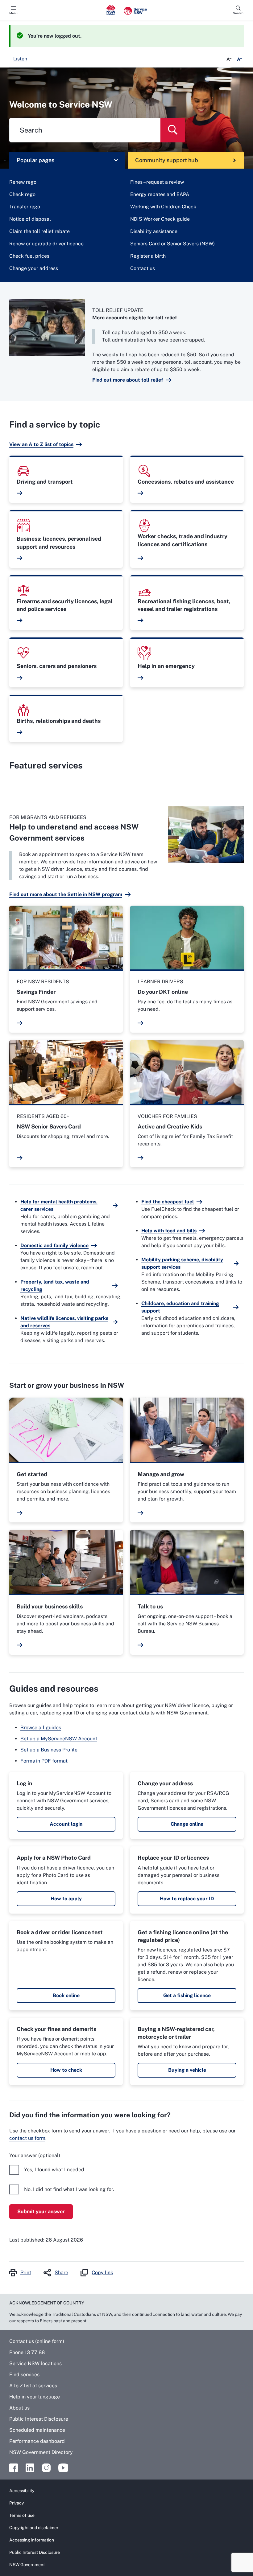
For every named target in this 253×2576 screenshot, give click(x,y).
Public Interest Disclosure (39, 2419)
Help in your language (35, 2397)
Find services (24, 2375)
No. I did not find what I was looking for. (69, 2189)
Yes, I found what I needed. (55, 2170)
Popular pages (35, 160)
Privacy (17, 2503)
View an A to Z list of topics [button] (41, 444)
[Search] (173, 130)
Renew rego (23, 182)
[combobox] (85, 130)
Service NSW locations (35, 2363)
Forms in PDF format (44, 1761)
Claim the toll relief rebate (39, 231)
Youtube (63, 2468)
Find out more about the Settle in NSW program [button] (66, 894)
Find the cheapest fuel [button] (168, 1202)
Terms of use (22, 2515)
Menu (13, 13)
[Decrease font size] (229, 59)
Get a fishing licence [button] (187, 1995)
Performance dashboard (37, 2441)
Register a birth (148, 256)
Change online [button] (187, 1824)
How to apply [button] (66, 1899)
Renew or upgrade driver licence (46, 244)
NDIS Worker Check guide (160, 219)
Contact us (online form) (37, 2341)
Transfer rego (25, 207)
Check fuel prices (29, 256)
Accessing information (32, 2540)
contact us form (27, 2138)
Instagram (46, 2468)
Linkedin (30, 2468)
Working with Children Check (163, 207)
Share (61, 2273)
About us (19, 2408)
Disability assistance (154, 231)
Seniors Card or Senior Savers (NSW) (172, 244)
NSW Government (27, 2565)
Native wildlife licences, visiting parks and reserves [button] (64, 1322)
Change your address (34, 268)
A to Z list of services (33, 2386)
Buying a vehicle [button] (187, 2070)
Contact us (143, 268)
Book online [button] (66, 1995)
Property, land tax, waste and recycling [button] (55, 1286)
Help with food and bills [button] (169, 1231)
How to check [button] (66, 2070)
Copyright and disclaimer (34, 2528)
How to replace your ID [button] (187, 1899)
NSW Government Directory (41, 2452)
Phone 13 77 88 (27, 2352)
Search (238, 13)
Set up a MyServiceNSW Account (59, 1739)
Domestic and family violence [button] (54, 1245)
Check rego (22, 194)
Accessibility (22, 2491)
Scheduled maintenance (37, 2430)
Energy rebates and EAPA (160, 194)
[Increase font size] (239, 59)
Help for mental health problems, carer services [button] (59, 1205)
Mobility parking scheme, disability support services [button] (182, 1263)
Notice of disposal (30, 219)
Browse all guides (41, 1728)
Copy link (102, 2273)
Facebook (14, 2468)
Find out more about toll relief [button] (128, 380)
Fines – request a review (157, 182)
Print (26, 2273)
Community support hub (167, 160)
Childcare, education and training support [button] (180, 1307)
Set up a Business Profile (49, 1750)
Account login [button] (66, 1824)
